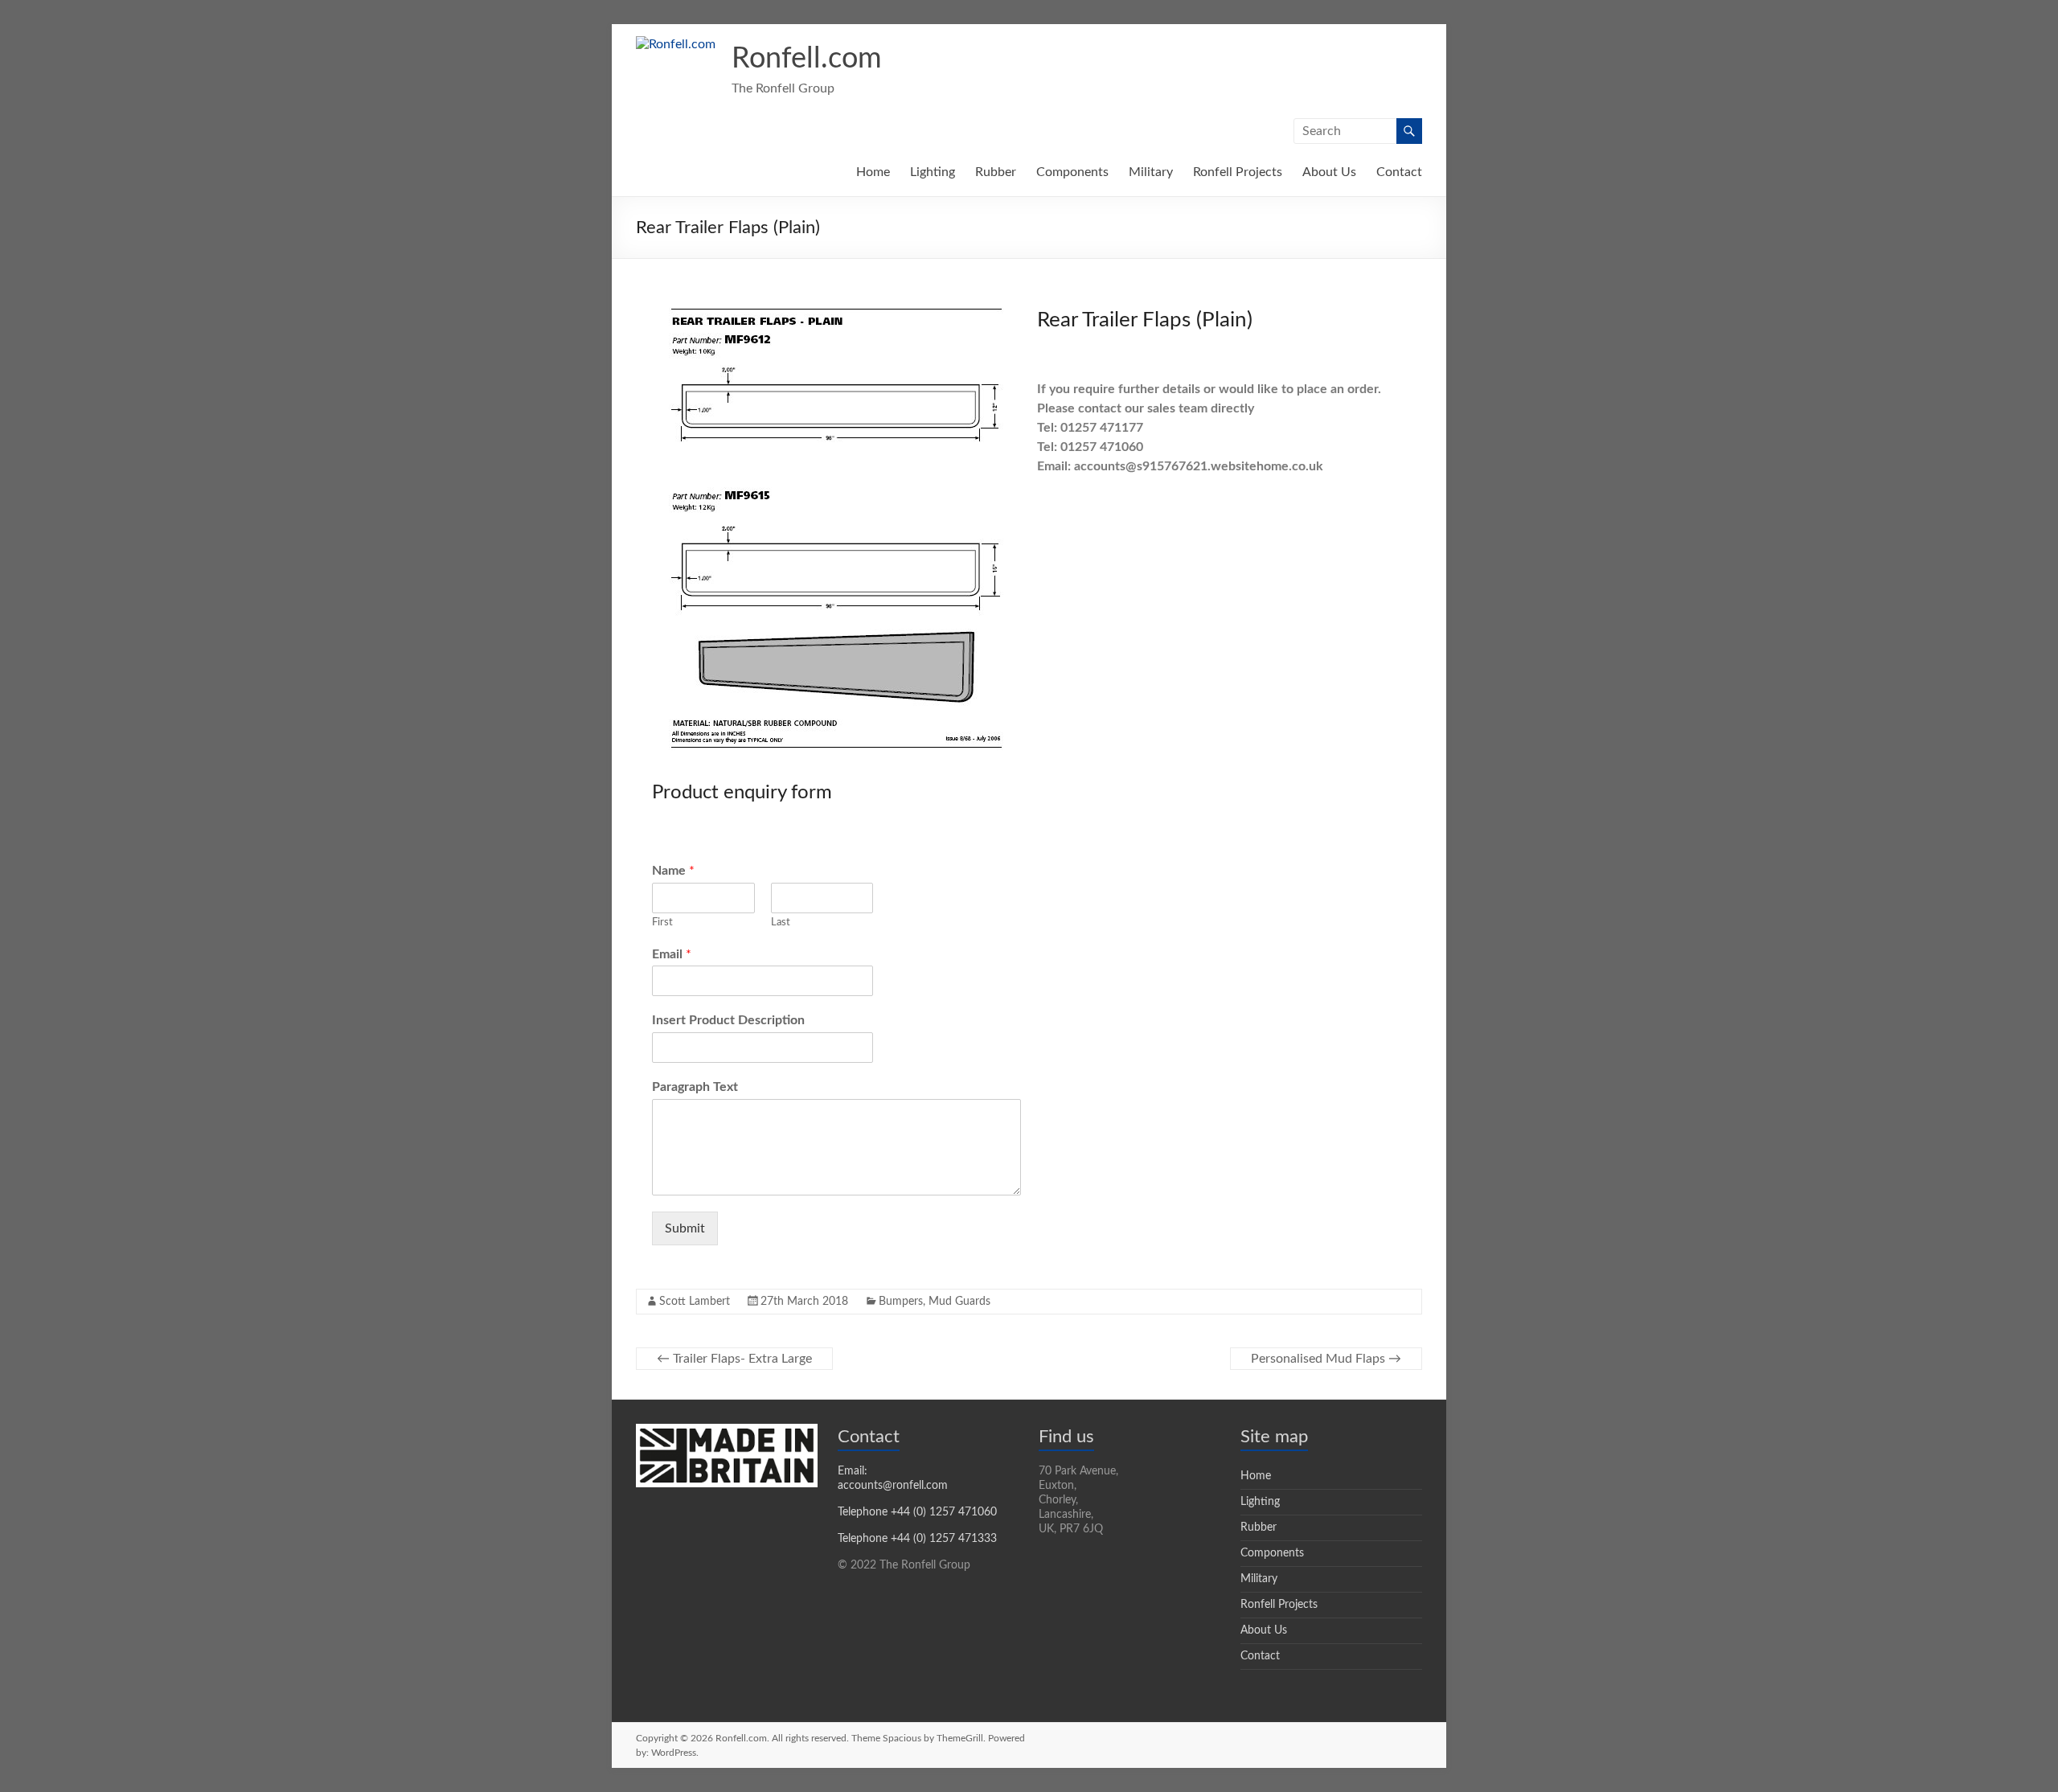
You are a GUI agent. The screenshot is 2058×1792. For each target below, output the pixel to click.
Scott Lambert (695, 1302)
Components (1072, 172)
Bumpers (901, 1302)
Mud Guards (959, 1302)
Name (673, 871)
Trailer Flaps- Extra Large (734, 1359)
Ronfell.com (807, 59)
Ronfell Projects (1238, 172)
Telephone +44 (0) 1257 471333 (917, 1539)
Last (781, 923)
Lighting (933, 172)
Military (1151, 172)
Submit (685, 1228)
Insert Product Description (728, 1020)
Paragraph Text (695, 1087)
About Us (1329, 172)
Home (873, 172)
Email (672, 954)
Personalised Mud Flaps (1326, 1359)
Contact (1399, 172)
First (662, 923)
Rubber (996, 172)
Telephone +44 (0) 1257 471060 (917, 1512)
